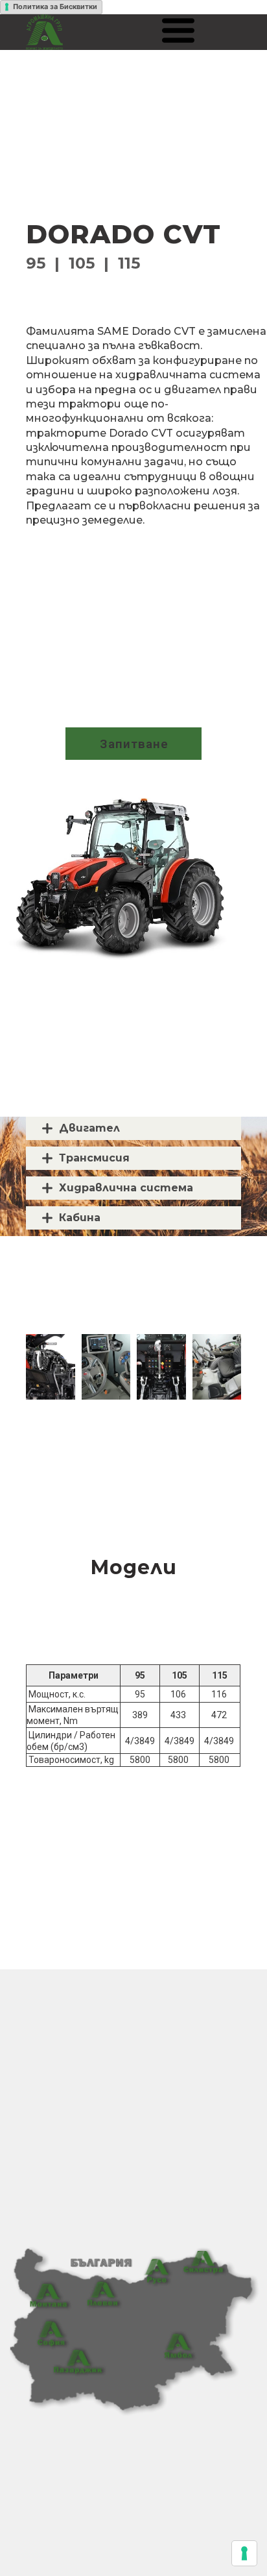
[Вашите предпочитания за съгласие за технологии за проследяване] (244, 2553)
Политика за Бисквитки (55, 6)
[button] (178, 30)
